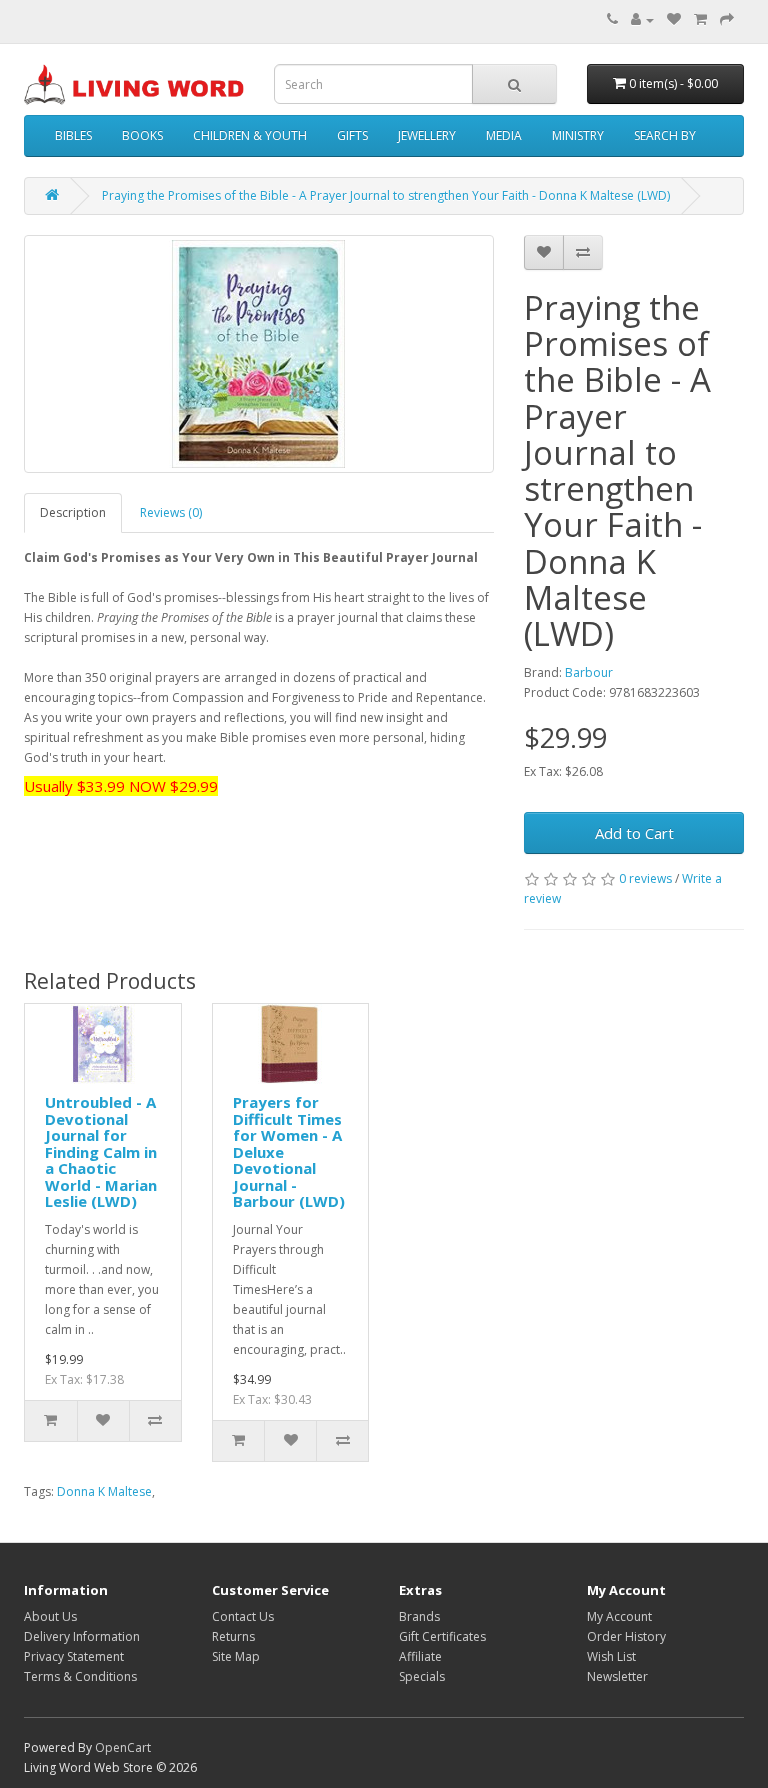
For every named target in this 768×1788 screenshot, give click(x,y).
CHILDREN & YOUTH (250, 135)
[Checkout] (727, 19)
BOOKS (142, 135)
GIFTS (352, 135)
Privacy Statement (74, 1656)
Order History (626, 1636)
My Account (619, 1616)
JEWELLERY (427, 135)
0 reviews (645, 878)
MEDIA (504, 135)
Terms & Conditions (80, 1676)
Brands (419, 1616)
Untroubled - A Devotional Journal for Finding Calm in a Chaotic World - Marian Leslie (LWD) (101, 1151)
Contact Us (243, 1616)
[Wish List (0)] (674, 19)
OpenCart (123, 1747)
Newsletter (617, 1676)
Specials (422, 1676)
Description (73, 512)
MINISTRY (578, 135)
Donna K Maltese (104, 1491)
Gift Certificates (442, 1636)
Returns (233, 1636)
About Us (50, 1616)
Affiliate (420, 1656)
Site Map (236, 1656)
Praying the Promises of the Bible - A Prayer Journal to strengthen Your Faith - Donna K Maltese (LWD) (386, 195)
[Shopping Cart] (700, 19)
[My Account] (642, 19)
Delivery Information (82, 1636)
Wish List (611, 1656)
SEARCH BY (665, 135)
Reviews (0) (171, 512)
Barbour (589, 672)
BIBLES (73, 135)
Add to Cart (634, 833)
